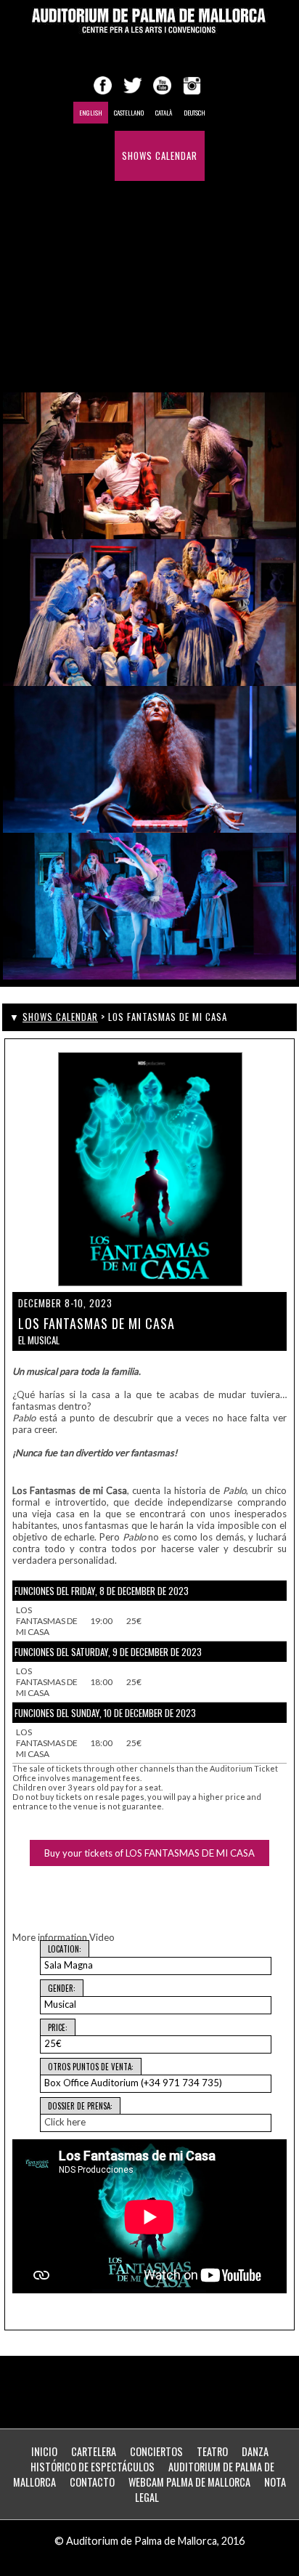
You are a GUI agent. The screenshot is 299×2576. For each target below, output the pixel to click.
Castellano (129, 113)
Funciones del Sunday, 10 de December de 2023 (105, 1713)
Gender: (62, 1988)
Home (96, 156)
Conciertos (156, 2451)
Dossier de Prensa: (80, 2106)
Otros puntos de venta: (91, 2067)
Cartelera (94, 2451)
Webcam (102, 356)
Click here (65, 2122)
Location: (65, 1949)
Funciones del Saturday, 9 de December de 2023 (108, 1652)
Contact (168, 306)
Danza (255, 2451)
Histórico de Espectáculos (147, 256)
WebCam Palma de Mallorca (189, 2482)
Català (164, 113)
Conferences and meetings (146, 206)
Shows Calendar (160, 156)
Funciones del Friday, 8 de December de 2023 (102, 1591)
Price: (58, 2027)
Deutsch (194, 113)
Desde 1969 (109, 306)
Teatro (212, 2451)
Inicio (44, 2451)
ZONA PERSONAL (168, 356)
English (91, 113)
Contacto (92, 2482)
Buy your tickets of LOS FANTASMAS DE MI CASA (149, 1853)
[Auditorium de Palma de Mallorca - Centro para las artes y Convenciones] (149, 21)
